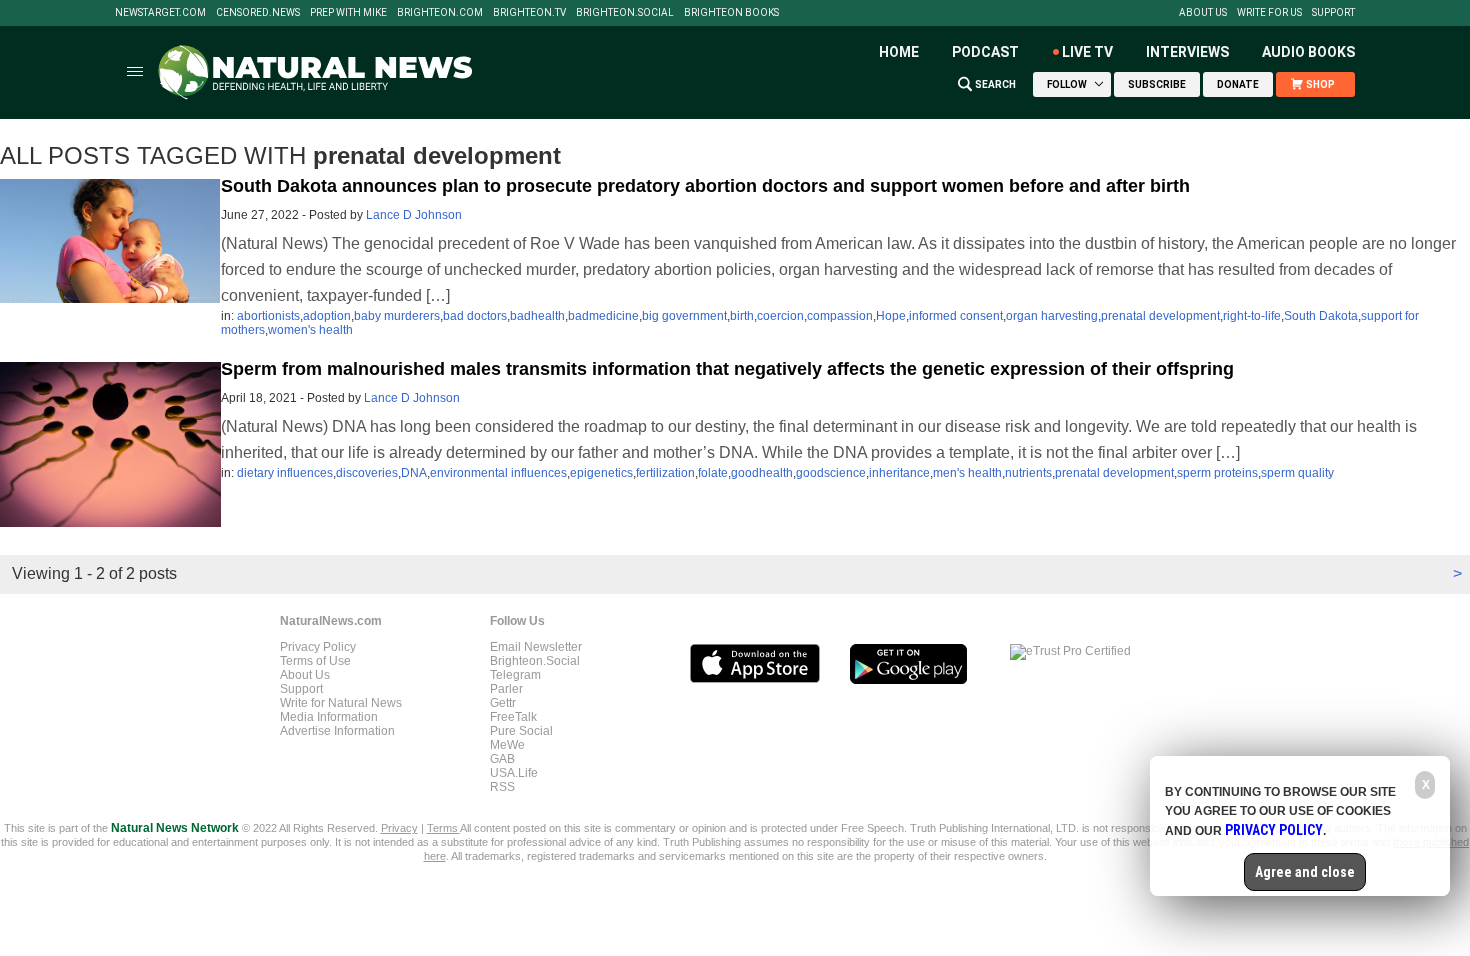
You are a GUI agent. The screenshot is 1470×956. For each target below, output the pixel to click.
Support (1333, 13)
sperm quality (1297, 473)
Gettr (503, 703)
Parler (506, 689)
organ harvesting (1052, 316)
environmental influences (498, 473)
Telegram (515, 675)
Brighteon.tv (529, 13)
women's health (310, 330)
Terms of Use (315, 661)
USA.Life (514, 773)
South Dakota (1321, 316)
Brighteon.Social (625, 13)
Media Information (329, 717)
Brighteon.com (440, 13)
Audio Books (1308, 52)
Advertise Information (337, 731)
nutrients (1028, 473)
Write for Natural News (341, 703)
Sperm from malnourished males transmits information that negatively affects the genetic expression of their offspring (727, 369)
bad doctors (475, 316)
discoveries (367, 473)
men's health (967, 473)
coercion (780, 316)
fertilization (665, 473)
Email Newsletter (536, 647)
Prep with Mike (348, 13)
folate (713, 473)
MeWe (507, 745)
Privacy (399, 828)
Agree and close (1305, 872)
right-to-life (1252, 316)
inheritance (899, 473)
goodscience (831, 473)
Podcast (985, 52)
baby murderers (397, 316)
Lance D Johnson (414, 215)
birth (742, 316)
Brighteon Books (731, 13)
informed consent (956, 316)
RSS (502, 787)
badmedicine (603, 316)
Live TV (1087, 52)
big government (684, 316)
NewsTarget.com (160, 13)
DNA (414, 473)
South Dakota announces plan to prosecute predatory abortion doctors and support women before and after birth (705, 186)
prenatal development (1160, 316)
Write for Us (1269, 13)
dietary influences (285, 473)
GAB (502, 759)
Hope (891, 316)
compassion (840, 316)
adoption (327, 316)
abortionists (268, 316)
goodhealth (762, 473)
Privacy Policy (318, 647)
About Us (1203, 13)
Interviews (1187, 52)
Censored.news (258, 13)
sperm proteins (1217, 473)
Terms (443, 828)
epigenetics (601, 473)
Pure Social (521, 731)
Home (899, 52)
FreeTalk (513, 717)
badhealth (537, 316)
